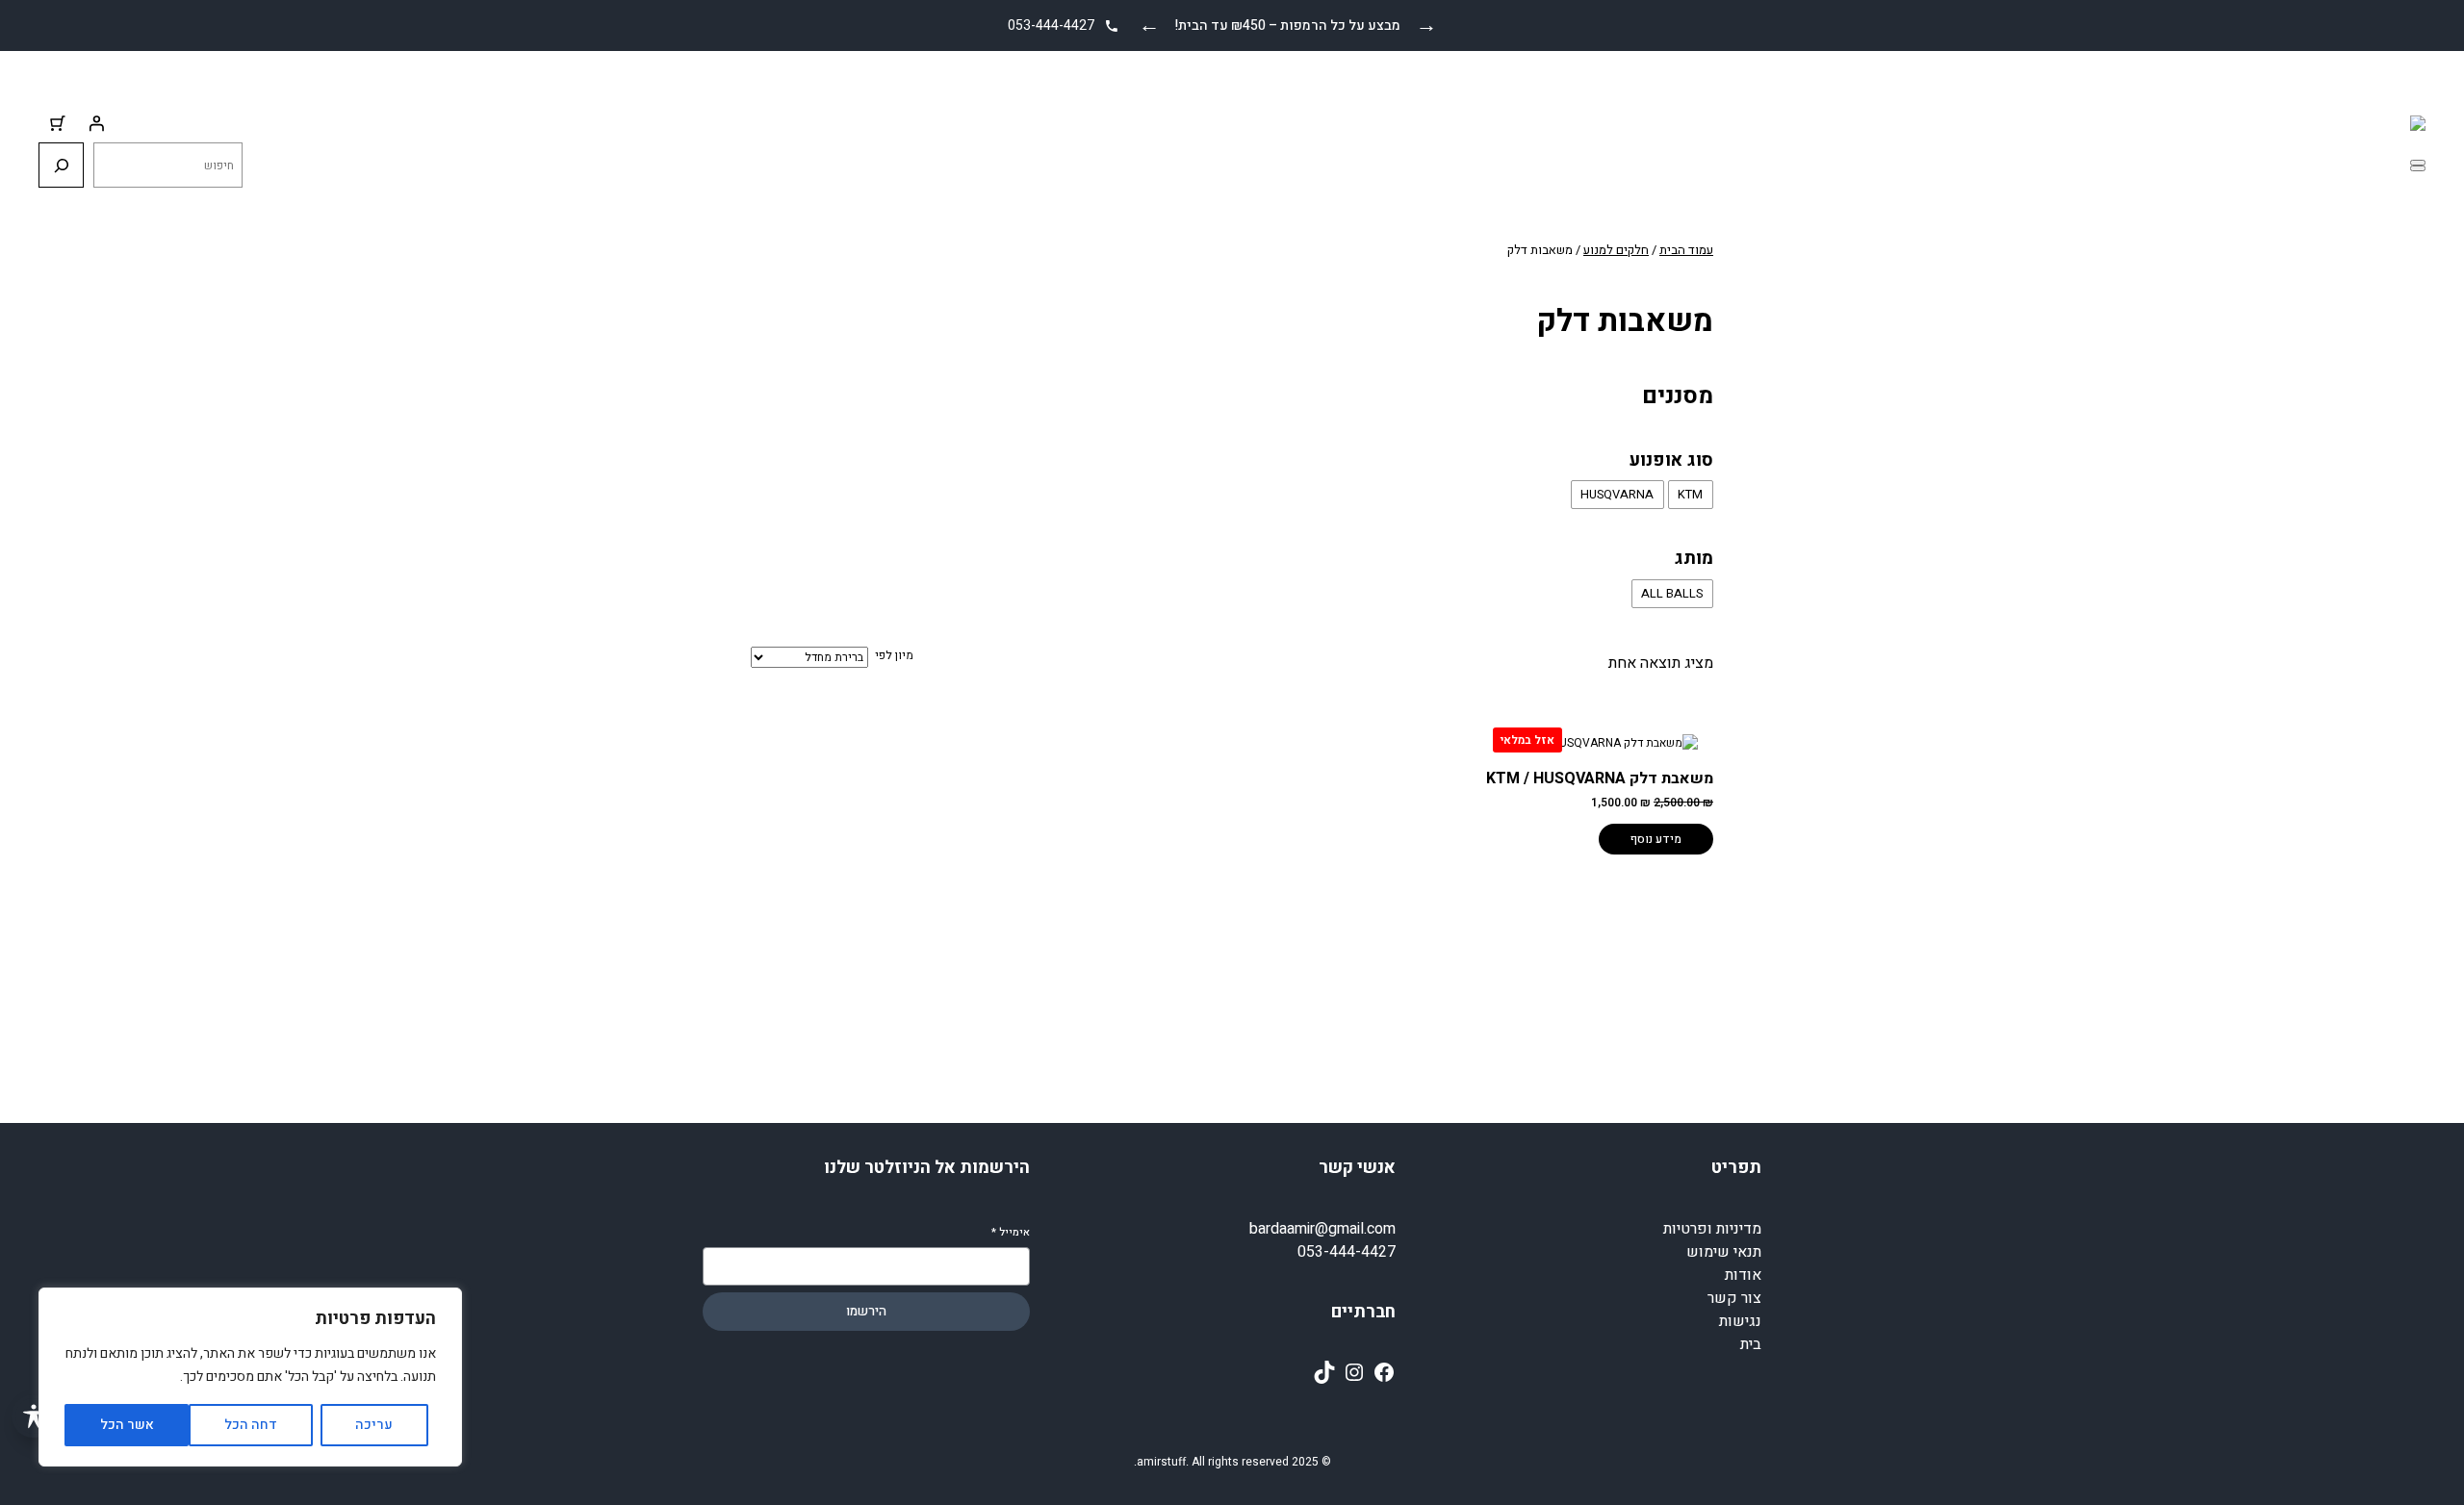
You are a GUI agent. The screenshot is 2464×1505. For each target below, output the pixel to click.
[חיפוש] (61, 165)
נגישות (1740, 1321)
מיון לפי (894, 655)
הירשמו (866, 1312)
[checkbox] (1691, 495)
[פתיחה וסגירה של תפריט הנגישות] (33, 1416)
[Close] (2418, 168)
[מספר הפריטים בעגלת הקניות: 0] (58, 123)
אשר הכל (127, 1425)
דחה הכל (251, 1425)
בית (1751, 1344)
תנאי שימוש (1724, 1252)
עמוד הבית (1686, 250)
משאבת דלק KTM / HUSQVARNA (1600, 778)
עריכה (374, 1425)
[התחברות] (96, 123)
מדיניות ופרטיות (1712, 1229)
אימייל (1011, 1232)
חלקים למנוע (1616, 250)
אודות (1743, 1275)
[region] (250, 1377)
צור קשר (1734, 1298)
